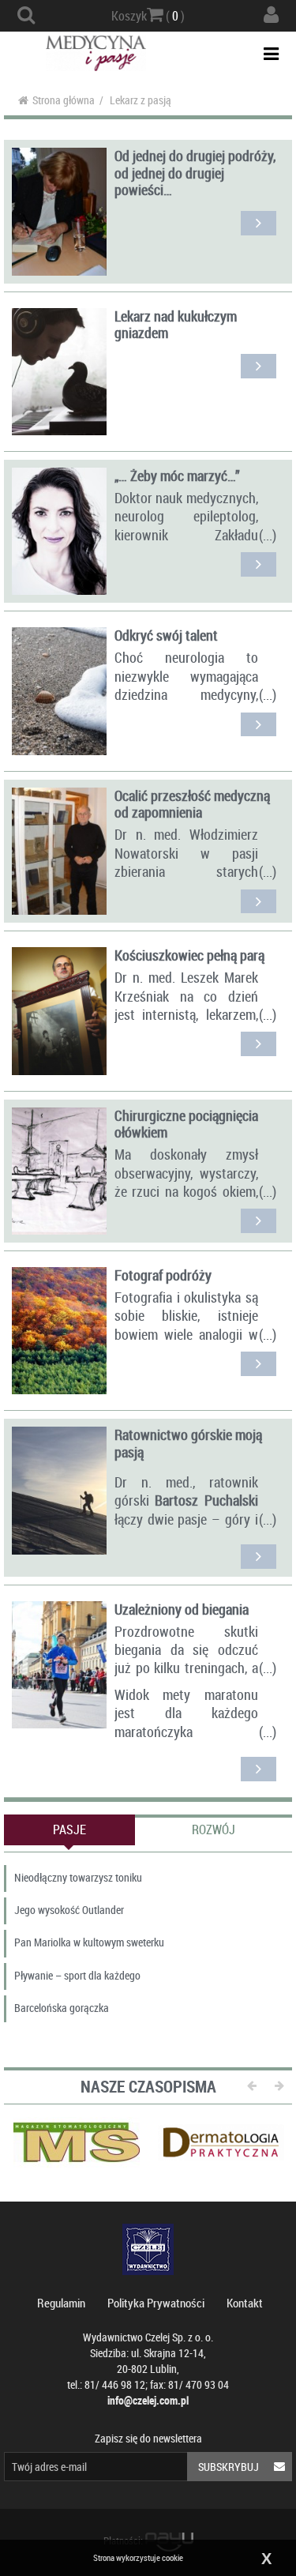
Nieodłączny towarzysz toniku (78, 1877)
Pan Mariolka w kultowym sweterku (89, 1942)
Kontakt (245, 2303)
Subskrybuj (229, 2467)
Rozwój (214, 1830)
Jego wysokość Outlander (69, 1910)
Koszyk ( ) (148, 16)
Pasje (69, 1830)
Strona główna (64, 100)
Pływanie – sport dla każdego (77, 1975)
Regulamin (61, 2303)
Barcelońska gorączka (62, 2008)
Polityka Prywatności (156, 2303)
